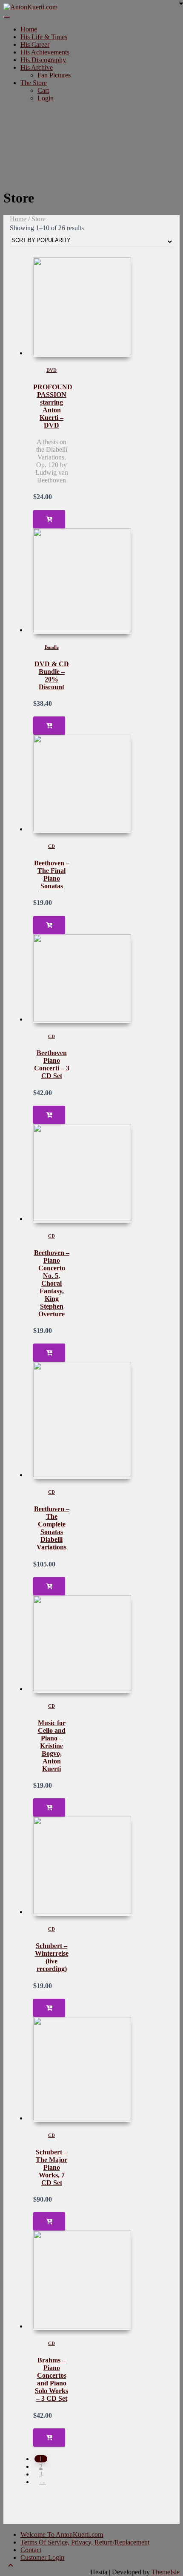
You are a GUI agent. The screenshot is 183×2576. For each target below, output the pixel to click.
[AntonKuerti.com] (30, 7)
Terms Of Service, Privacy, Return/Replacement (85, 2542)
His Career (35, 44)
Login (46, 98)
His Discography (43, 60)
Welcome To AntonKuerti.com (62, 2535)
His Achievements (45, 52)
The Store (34, 83)
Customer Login (42, 2557)
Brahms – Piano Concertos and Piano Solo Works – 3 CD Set (51, 2379)
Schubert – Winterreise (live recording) (52, 1957)
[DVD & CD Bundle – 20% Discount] (82, 581)
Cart (43, 90)
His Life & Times (44, 37)
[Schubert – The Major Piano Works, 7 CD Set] (82, 2070)
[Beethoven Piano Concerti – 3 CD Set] (82, 979)
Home (29, 29)
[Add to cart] (49, 519)
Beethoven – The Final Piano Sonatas (52, 874)
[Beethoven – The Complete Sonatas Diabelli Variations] (82, 1420)
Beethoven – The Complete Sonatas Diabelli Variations (52, 1528)
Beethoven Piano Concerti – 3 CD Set (52, 1064)
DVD (51, 370)
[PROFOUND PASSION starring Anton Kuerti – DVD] (82, 307)
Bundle (52, 647)
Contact (31, 2550)
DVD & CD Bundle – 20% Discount (52, 675)
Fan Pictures (54, 75)
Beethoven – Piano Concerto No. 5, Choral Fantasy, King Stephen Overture (52, 1283)
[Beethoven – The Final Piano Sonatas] (82, 784)
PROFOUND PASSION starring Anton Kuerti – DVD (53, 406)
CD (51, 846)
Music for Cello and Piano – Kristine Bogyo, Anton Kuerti (52, 1746)
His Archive (37, 67)
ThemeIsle (166, 2572)
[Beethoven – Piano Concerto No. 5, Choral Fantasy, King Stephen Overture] (82, 1173)
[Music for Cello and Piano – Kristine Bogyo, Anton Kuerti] (82, 1644)
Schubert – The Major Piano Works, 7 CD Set (51, 2167)
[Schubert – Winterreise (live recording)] (82, 1866)
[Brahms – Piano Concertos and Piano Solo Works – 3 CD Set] (82, 2280)
